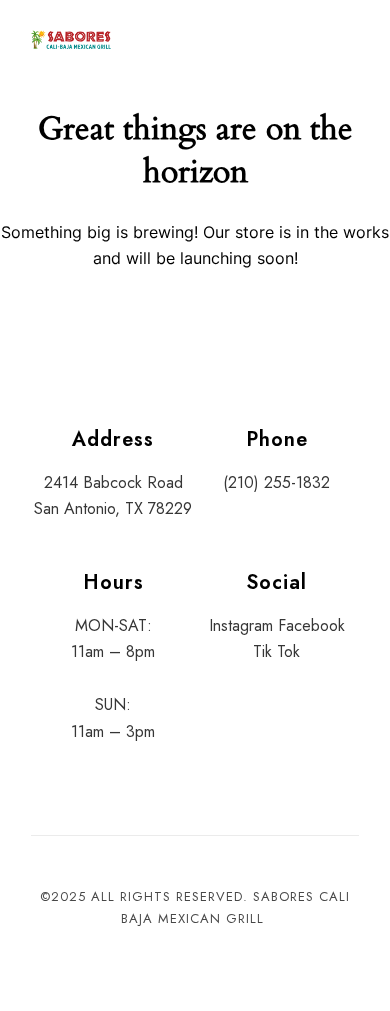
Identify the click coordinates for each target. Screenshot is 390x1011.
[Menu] (339, 40)
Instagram (241, 625)
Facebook (311, 625)
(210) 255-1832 (276, 482)
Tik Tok (276, 651)
